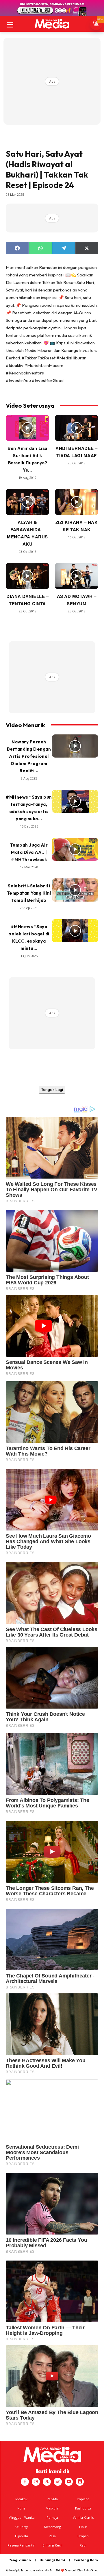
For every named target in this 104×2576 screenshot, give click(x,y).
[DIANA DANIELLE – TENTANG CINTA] (27, 576)
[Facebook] (25, 2482)
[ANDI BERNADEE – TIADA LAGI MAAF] (77, 428)
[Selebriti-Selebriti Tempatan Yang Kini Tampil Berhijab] (75, 890)
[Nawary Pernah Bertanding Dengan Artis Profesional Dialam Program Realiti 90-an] (75, 746)
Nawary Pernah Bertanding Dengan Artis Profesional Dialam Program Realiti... (29, 756)
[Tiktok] (58, 2482)
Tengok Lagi (52, 1090)
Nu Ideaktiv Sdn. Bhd (48, 2570)
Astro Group (91, 2570)
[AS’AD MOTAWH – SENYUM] (77, 576)
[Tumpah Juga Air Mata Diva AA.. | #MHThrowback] (75, 849)
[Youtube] (69, 2482)
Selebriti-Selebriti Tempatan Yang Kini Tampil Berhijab (29, 893)
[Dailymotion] (80, 2482)
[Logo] (52, 24)
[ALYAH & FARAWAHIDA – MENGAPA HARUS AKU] (27, 502)
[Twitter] (47, 2482)
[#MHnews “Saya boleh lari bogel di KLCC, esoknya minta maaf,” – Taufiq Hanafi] (75, 931)
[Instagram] (36, 2482)
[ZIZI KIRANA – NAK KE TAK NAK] (77, 502)
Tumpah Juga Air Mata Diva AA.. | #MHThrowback (29, 852)
